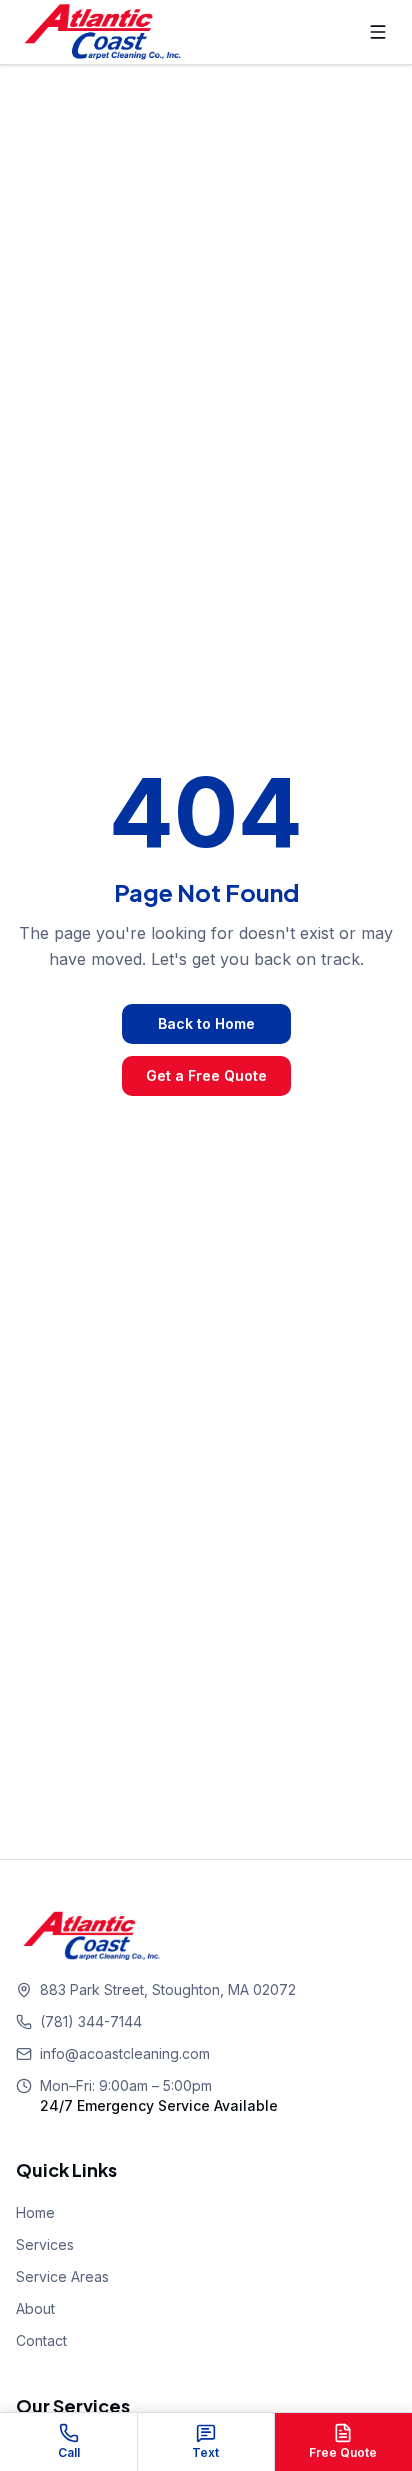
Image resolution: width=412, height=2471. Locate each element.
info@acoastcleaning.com (125, 2053)
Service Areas (62, 2276)
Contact (41, 2340)
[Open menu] (378, 32)
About (35, 2308)
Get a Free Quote (206, 1075)
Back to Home (206, 1023)
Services (45, 2244)
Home (35, 2212)
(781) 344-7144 (91, 2021)
